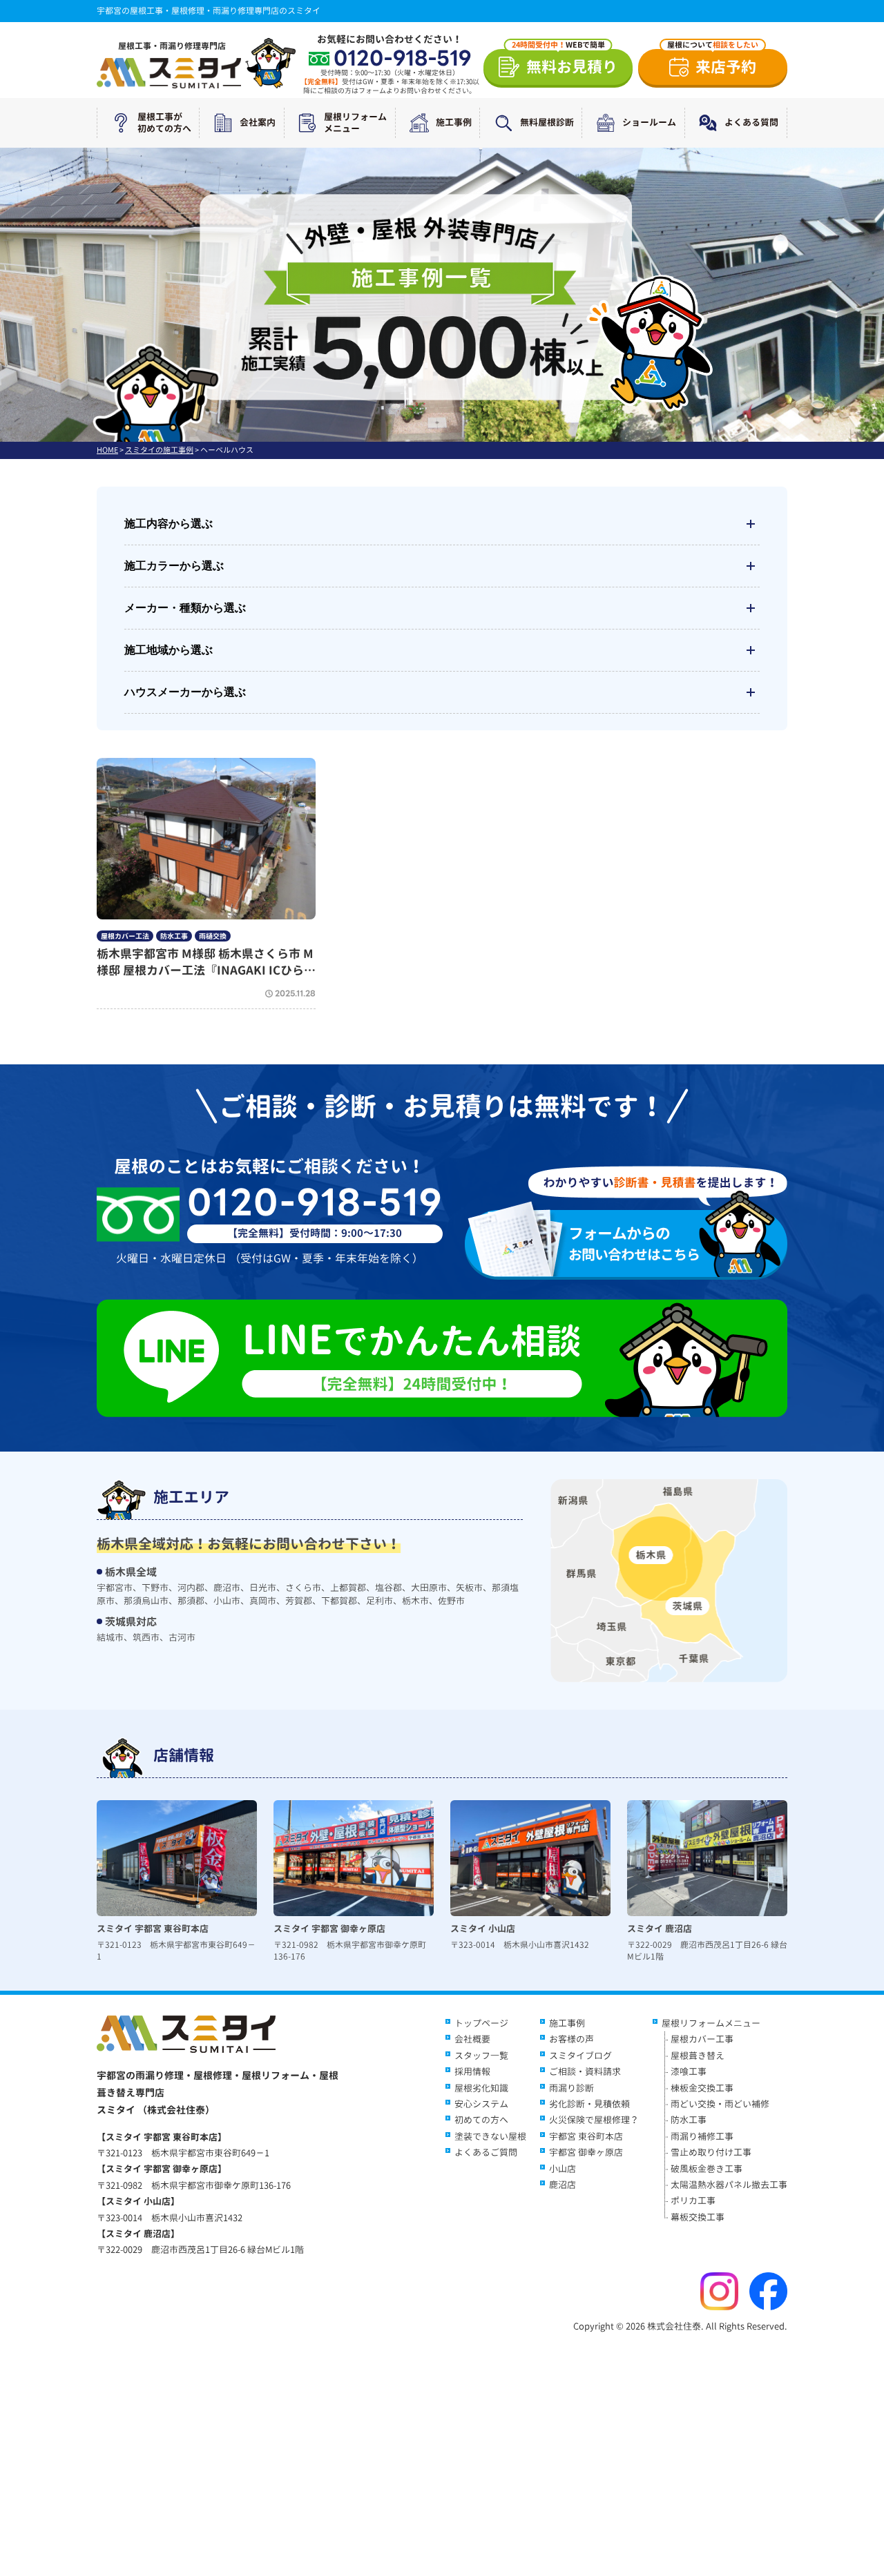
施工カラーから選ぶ (174, 566)
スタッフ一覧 (481, 2056)
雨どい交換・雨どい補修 (720, 2104)
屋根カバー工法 (125, 936)
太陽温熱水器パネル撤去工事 (729, 2185)
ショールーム (649, 122)
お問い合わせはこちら (634, 1243)
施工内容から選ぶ (169, 524)
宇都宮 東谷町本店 (586, 2136)
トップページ (481, 2023)
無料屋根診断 (547, 122)
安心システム (481, 2104)
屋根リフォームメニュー (355, 123)
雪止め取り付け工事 (711, 2152)
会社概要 (472, 2039)
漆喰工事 (689, 2071)
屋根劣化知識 (481, 2088)
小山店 (563, 2169)
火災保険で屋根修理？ (594, 2120)
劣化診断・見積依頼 (589, 2104)
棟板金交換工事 (702, 2088)
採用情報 (472, 2071)
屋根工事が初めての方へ (164, 123)
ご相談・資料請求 (585, 2071)
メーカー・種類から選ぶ (185, 608)
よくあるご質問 (486, 2152)
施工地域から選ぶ (169, 650)
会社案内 (258, 122)
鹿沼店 (563, 2185)
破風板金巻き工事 (707, 2169)
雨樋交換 (213, 936)
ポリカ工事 (693, 2201)
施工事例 (454, 122)
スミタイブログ (580, 2056)
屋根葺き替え (698, 2056)
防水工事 (174, 936)
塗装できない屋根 (490, 2136)
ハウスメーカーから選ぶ (185, 692)
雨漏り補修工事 (702, 2136)
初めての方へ (481, 2120)
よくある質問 (751, 122)
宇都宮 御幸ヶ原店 (586, 2152)
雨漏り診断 (571, 2088)
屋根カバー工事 (702, 2039)
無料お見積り (565, 63)
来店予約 (713, 63)
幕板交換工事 (698, 2217)
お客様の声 (571, 2039)
